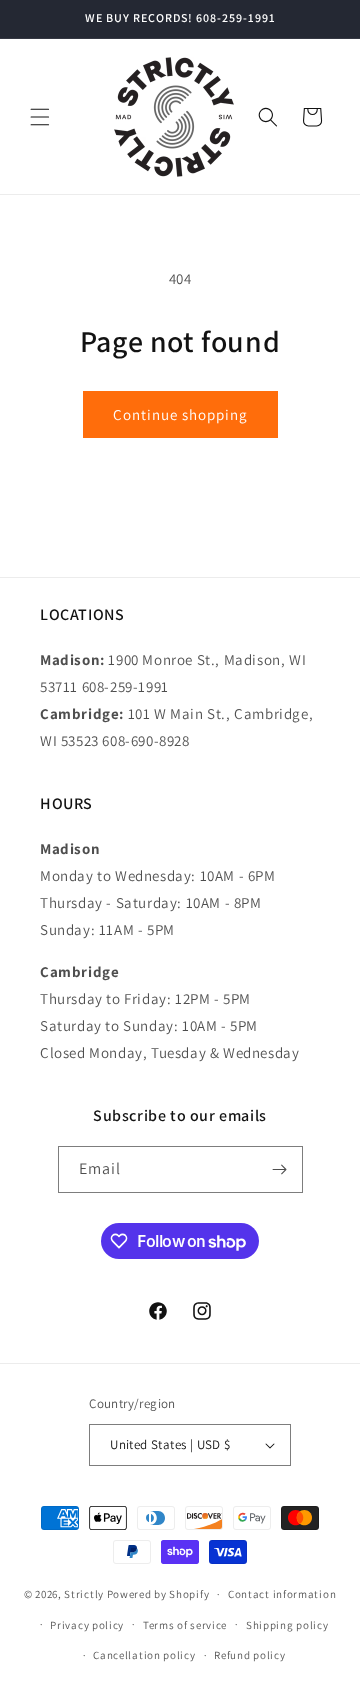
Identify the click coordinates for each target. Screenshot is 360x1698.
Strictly (84, 1594)
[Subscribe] (280, 1169)
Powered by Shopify (158, 1594)
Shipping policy (287, 1625)
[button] (40, 117)
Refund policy (249, 1655)
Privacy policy (87, 1625)
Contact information (282, 1594)
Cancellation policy (144, 1655)
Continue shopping (180, 414)
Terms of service (185, 1625)
